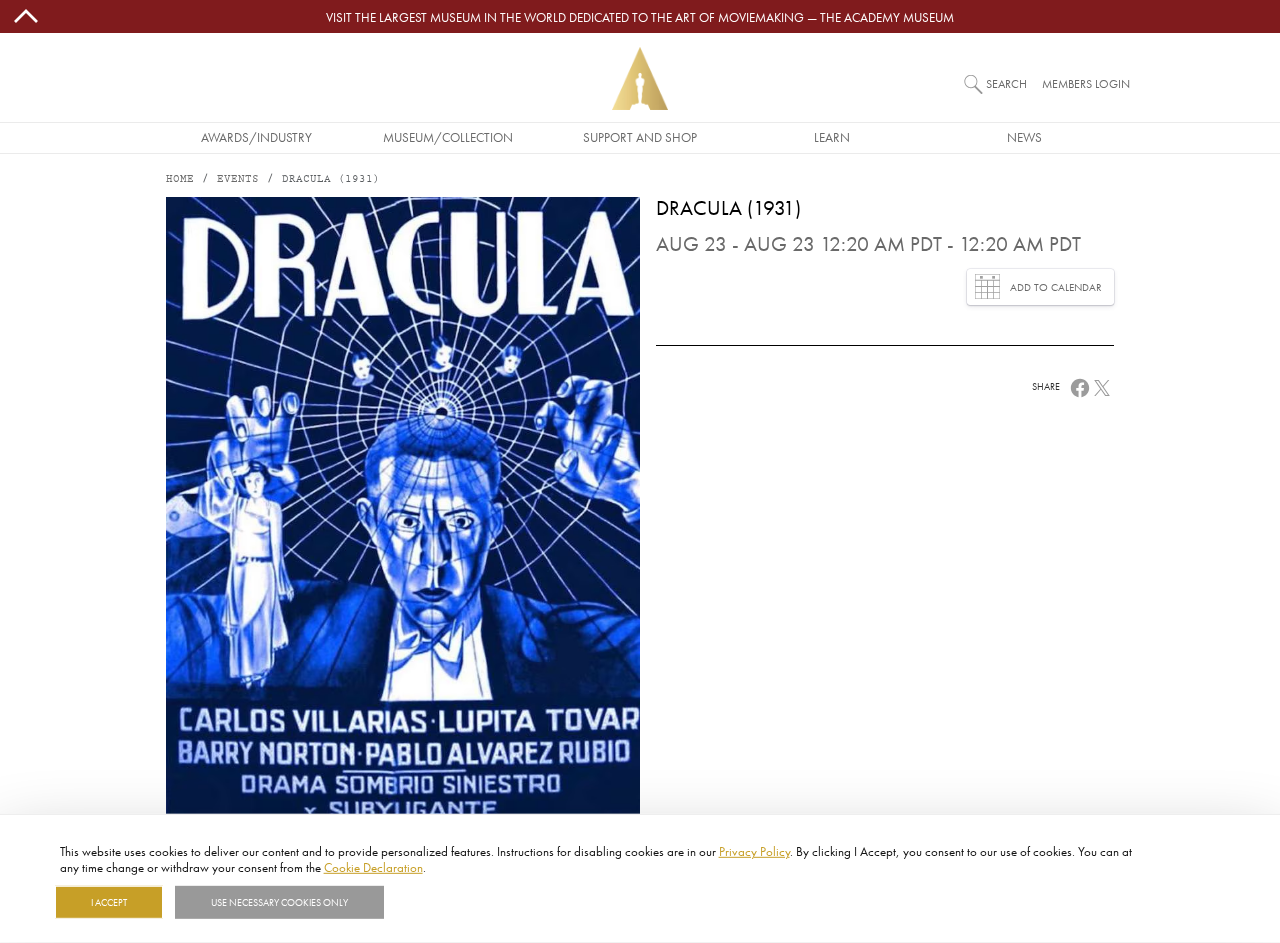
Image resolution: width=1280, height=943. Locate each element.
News (1024, 137)
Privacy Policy (754, 851)
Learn (832, 137)
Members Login (1086, 83)
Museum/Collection (448, 137)
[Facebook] (1080, 386)
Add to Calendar (1056, 287)
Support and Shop (640, 137)
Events (238, 179)
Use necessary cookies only (279, 902)
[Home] (640, 78)
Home (180, 179)
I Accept (109, 902)
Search (1006, 83)
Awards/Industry (256, 137)
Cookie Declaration (373, 866)
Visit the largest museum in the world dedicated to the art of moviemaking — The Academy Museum (640, 17)
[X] (1102, 386)
